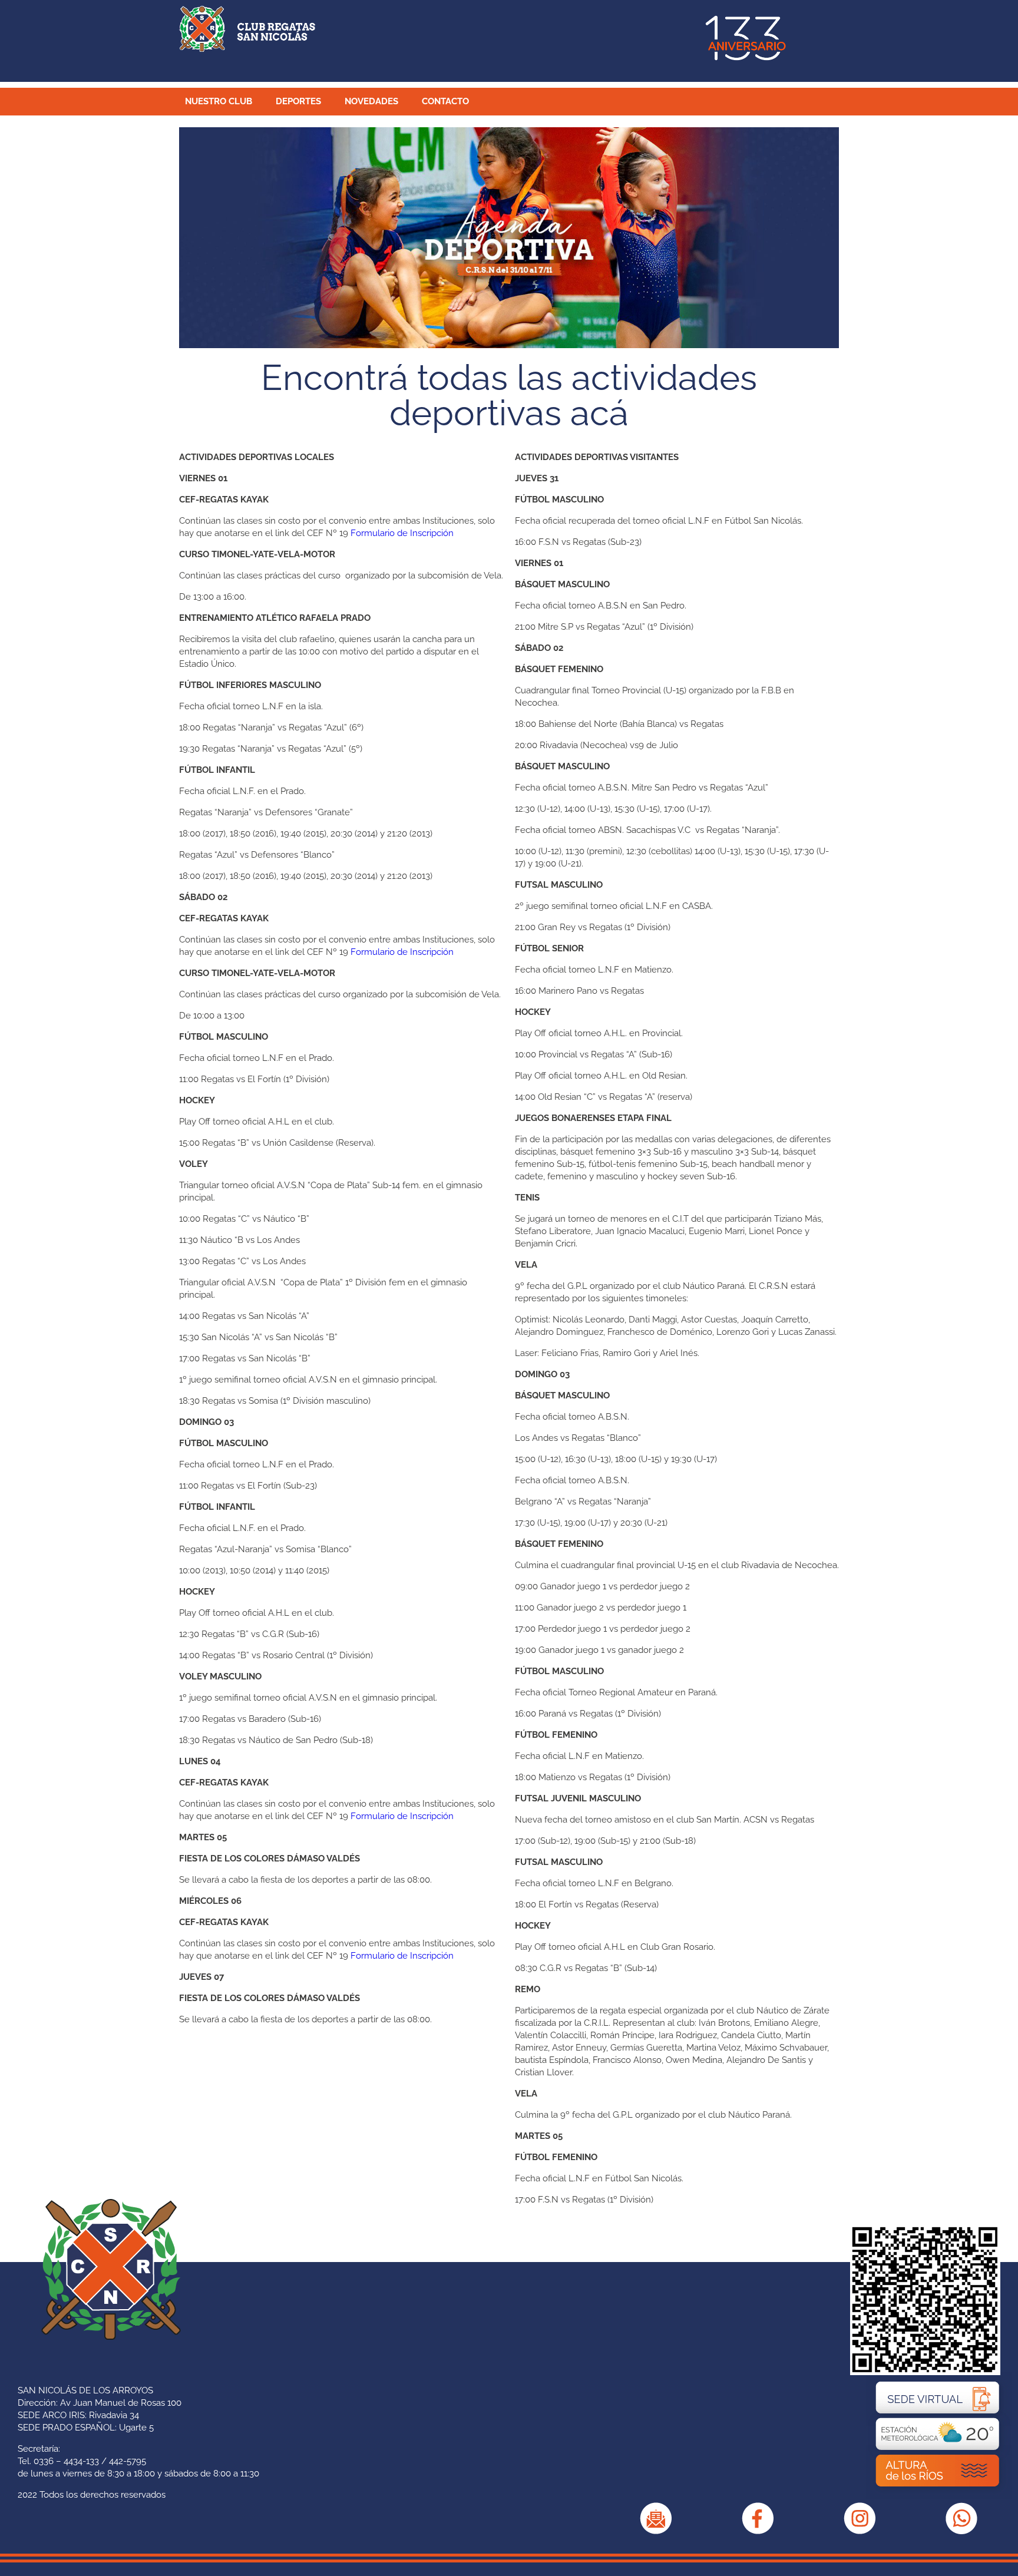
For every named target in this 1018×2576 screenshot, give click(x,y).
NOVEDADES (371, 101)
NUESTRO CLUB (219, 101)
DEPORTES (298, 101)
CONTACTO (445, 101)
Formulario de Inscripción (402, 533)
